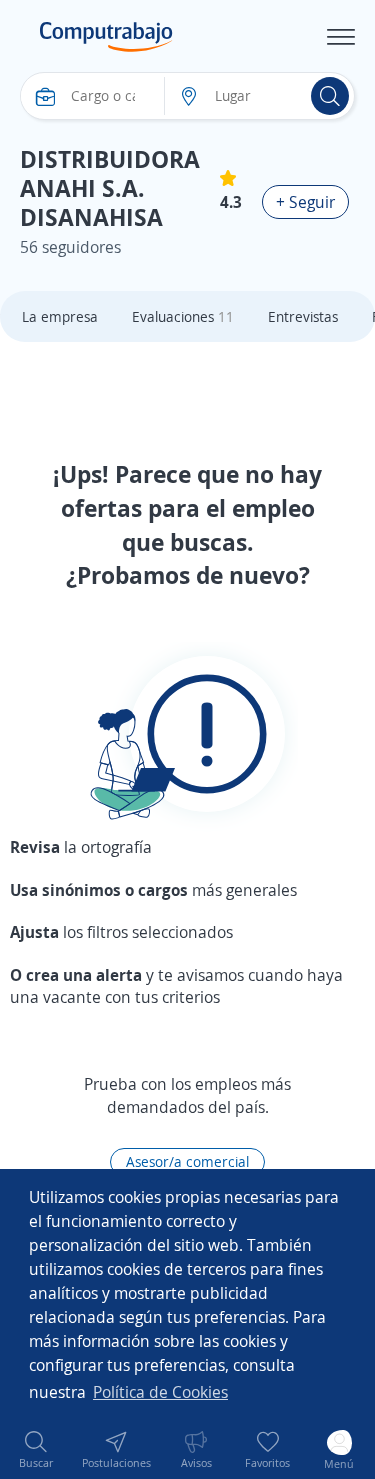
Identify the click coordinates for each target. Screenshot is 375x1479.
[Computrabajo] (106, 37)
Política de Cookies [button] (160, 1392)
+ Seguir (305, 202)
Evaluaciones (183, 316)
